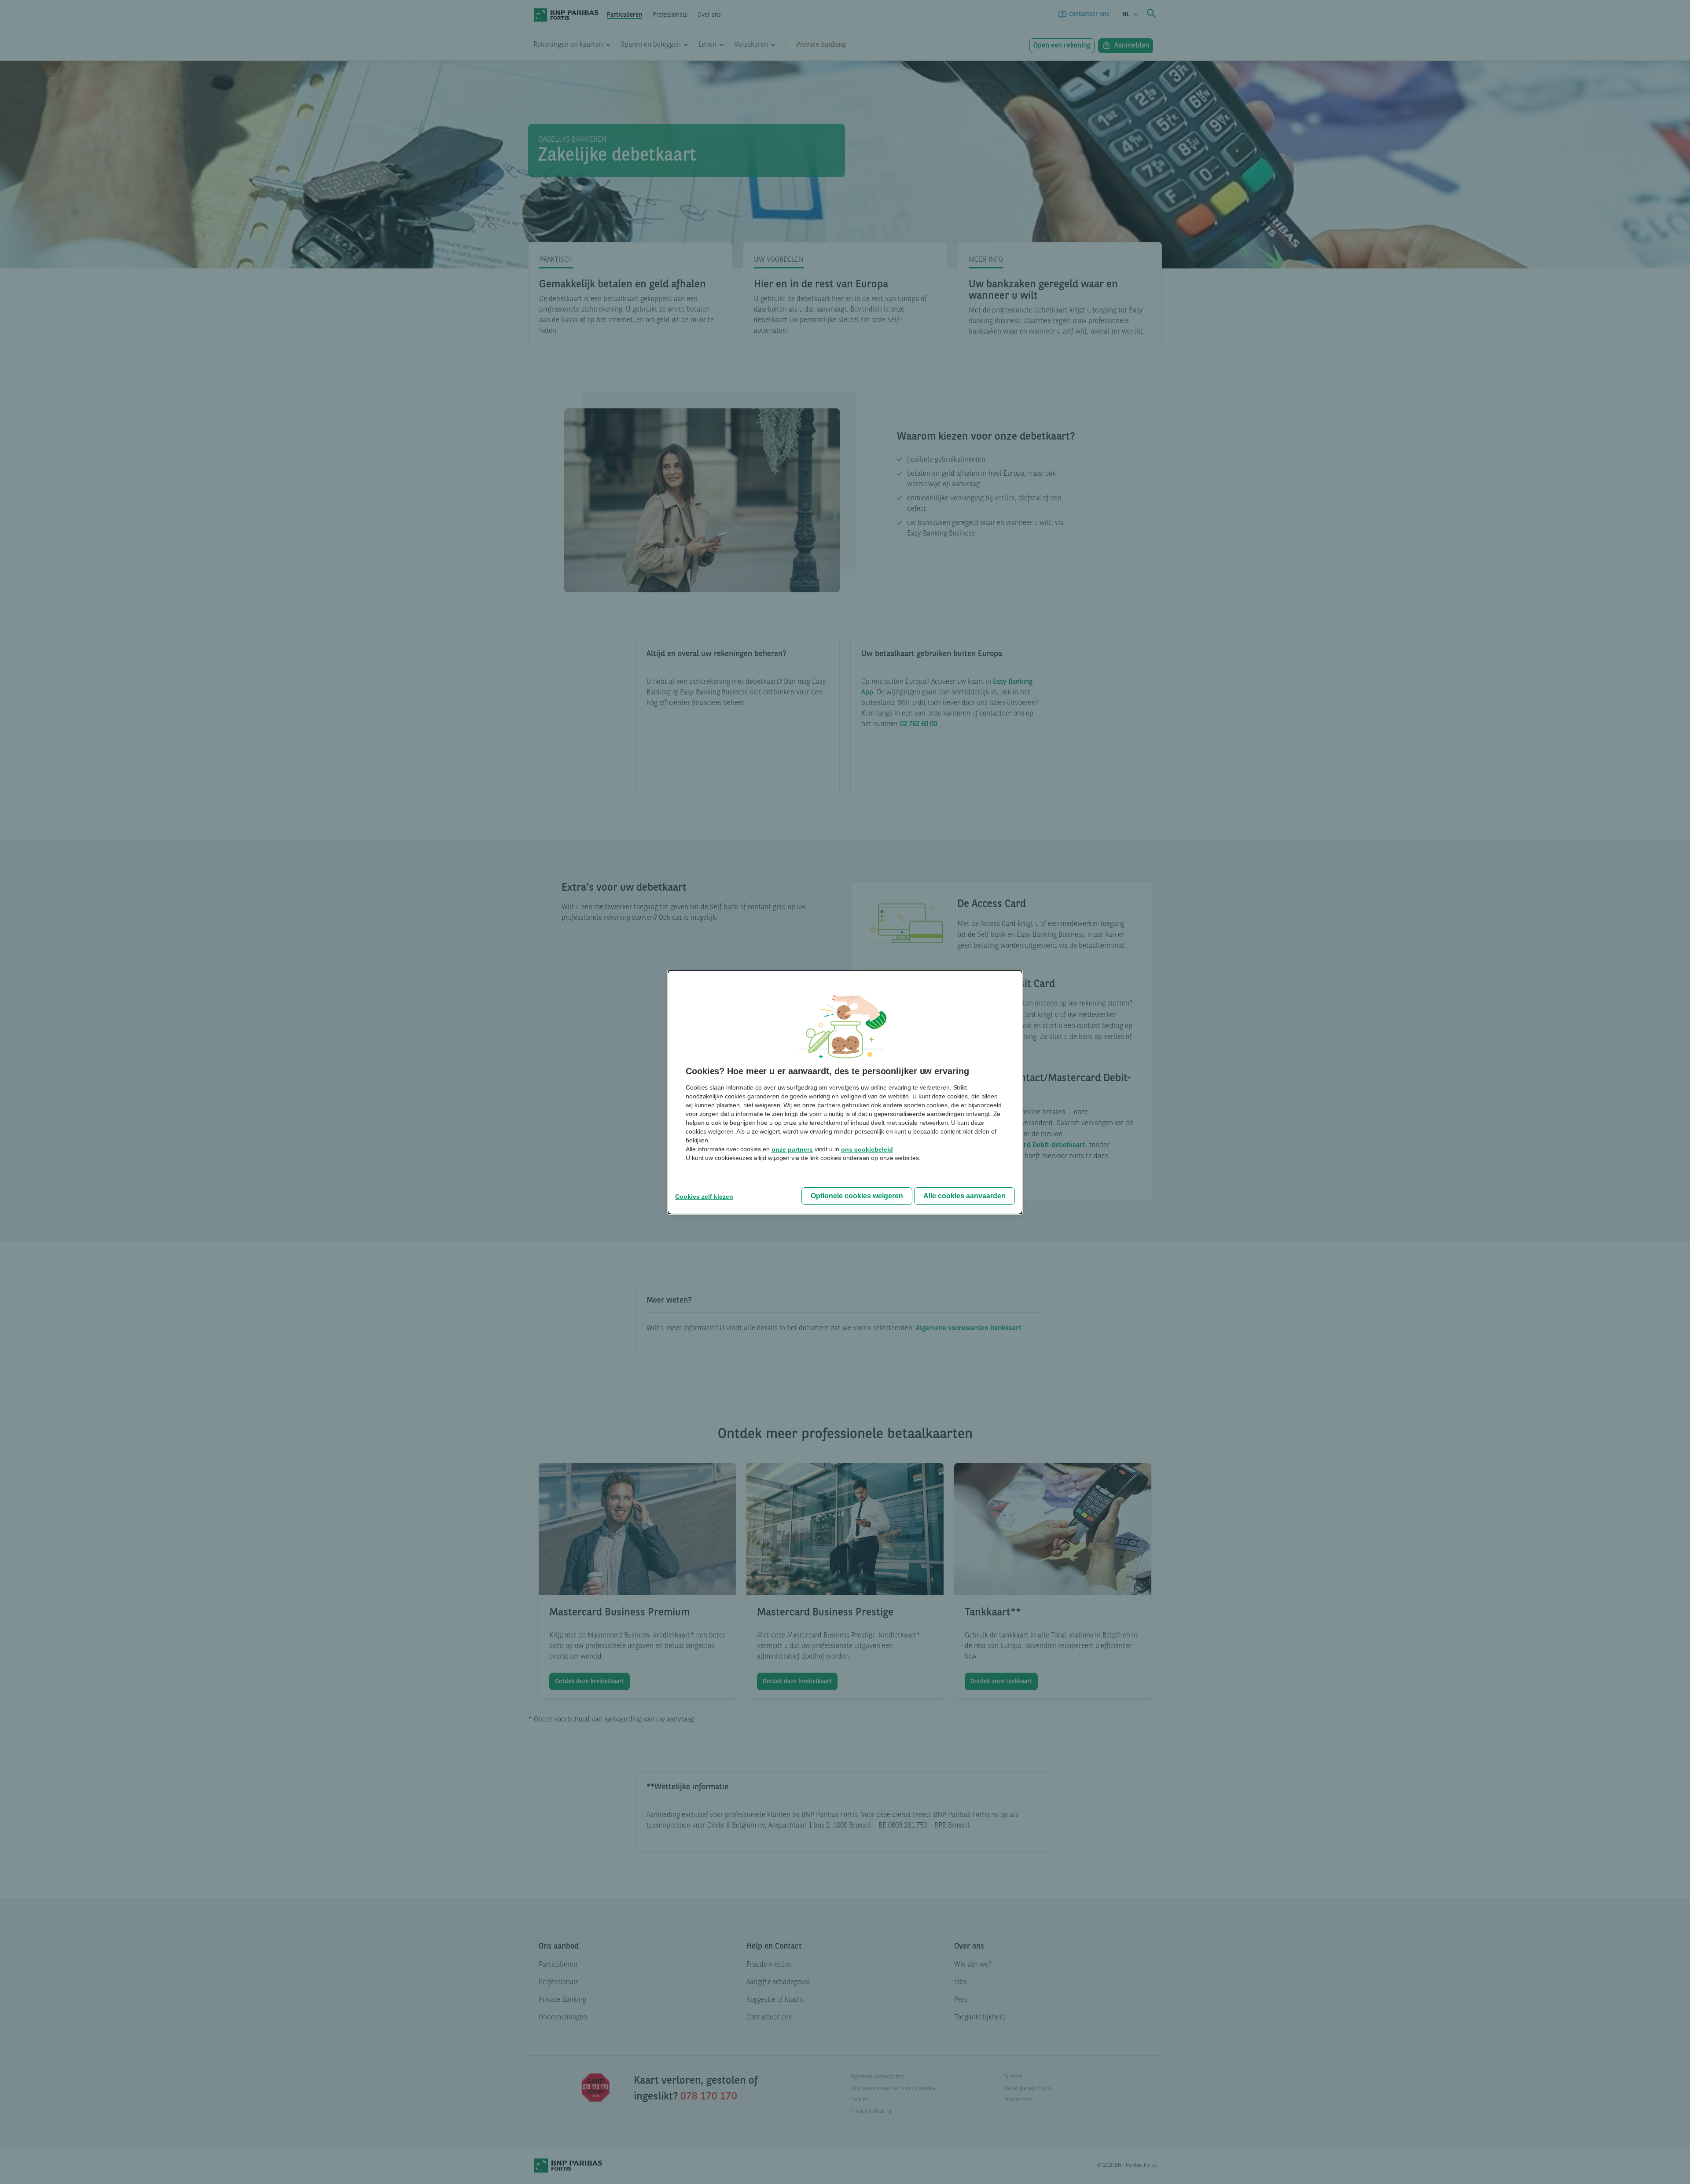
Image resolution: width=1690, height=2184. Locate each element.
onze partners (792, 1149)
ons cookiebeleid (867, 1149)
